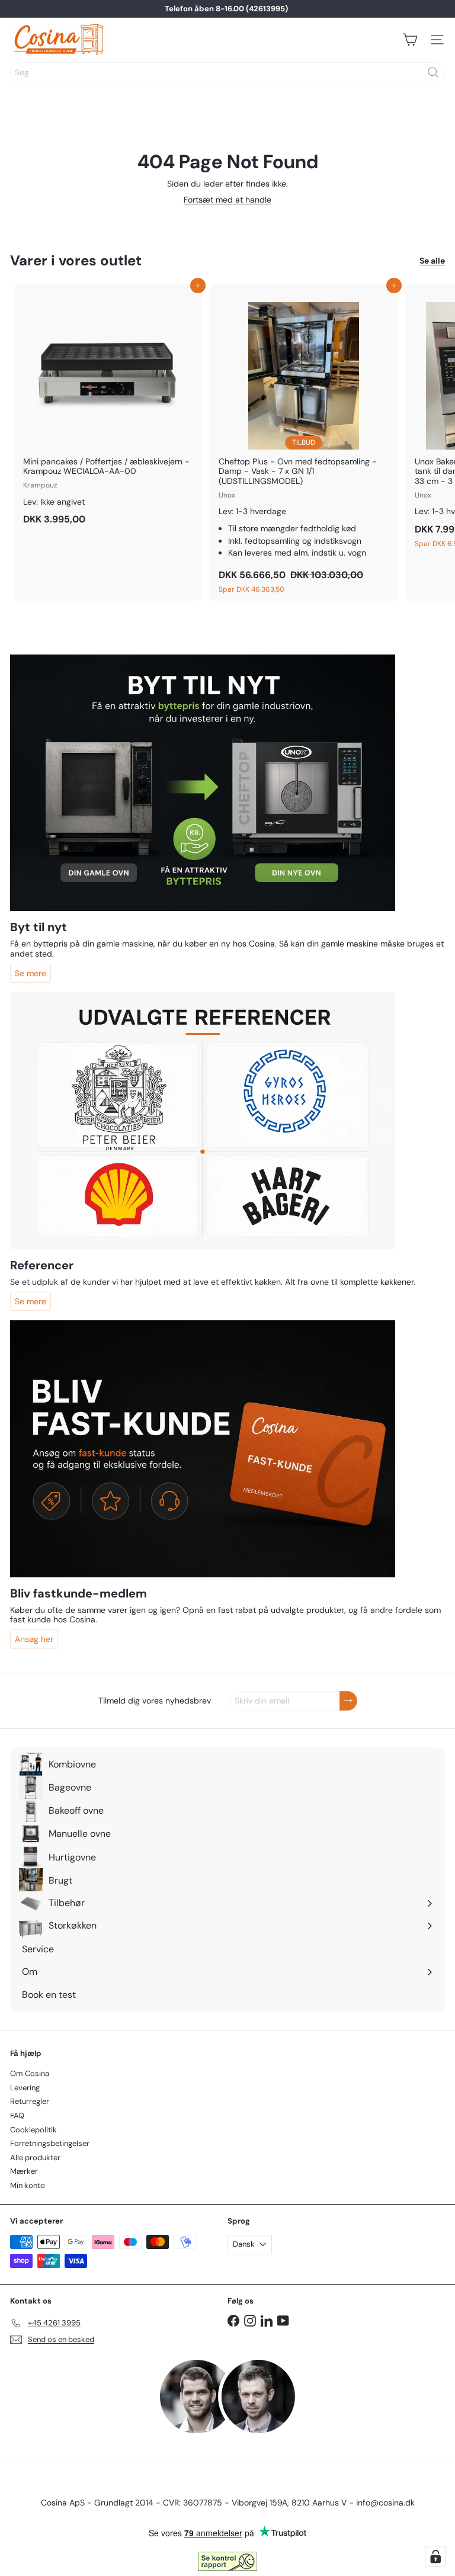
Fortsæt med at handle (227, 200)
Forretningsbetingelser (50, 2143)
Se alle (432, 261)
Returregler (30, 2101)
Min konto (28, 2185)
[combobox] (227, 72)
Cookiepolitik (33, 2130)
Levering (25, 2088)
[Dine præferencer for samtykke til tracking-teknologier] (435, 2556)
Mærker (24, 2171)
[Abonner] (348, 1701)
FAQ (17, 2115)
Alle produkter (35, 2158)
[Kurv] (410, 40)
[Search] (433, 72)
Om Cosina (30, 2073)
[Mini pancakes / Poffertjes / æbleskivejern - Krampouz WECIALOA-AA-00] (108, 408)
